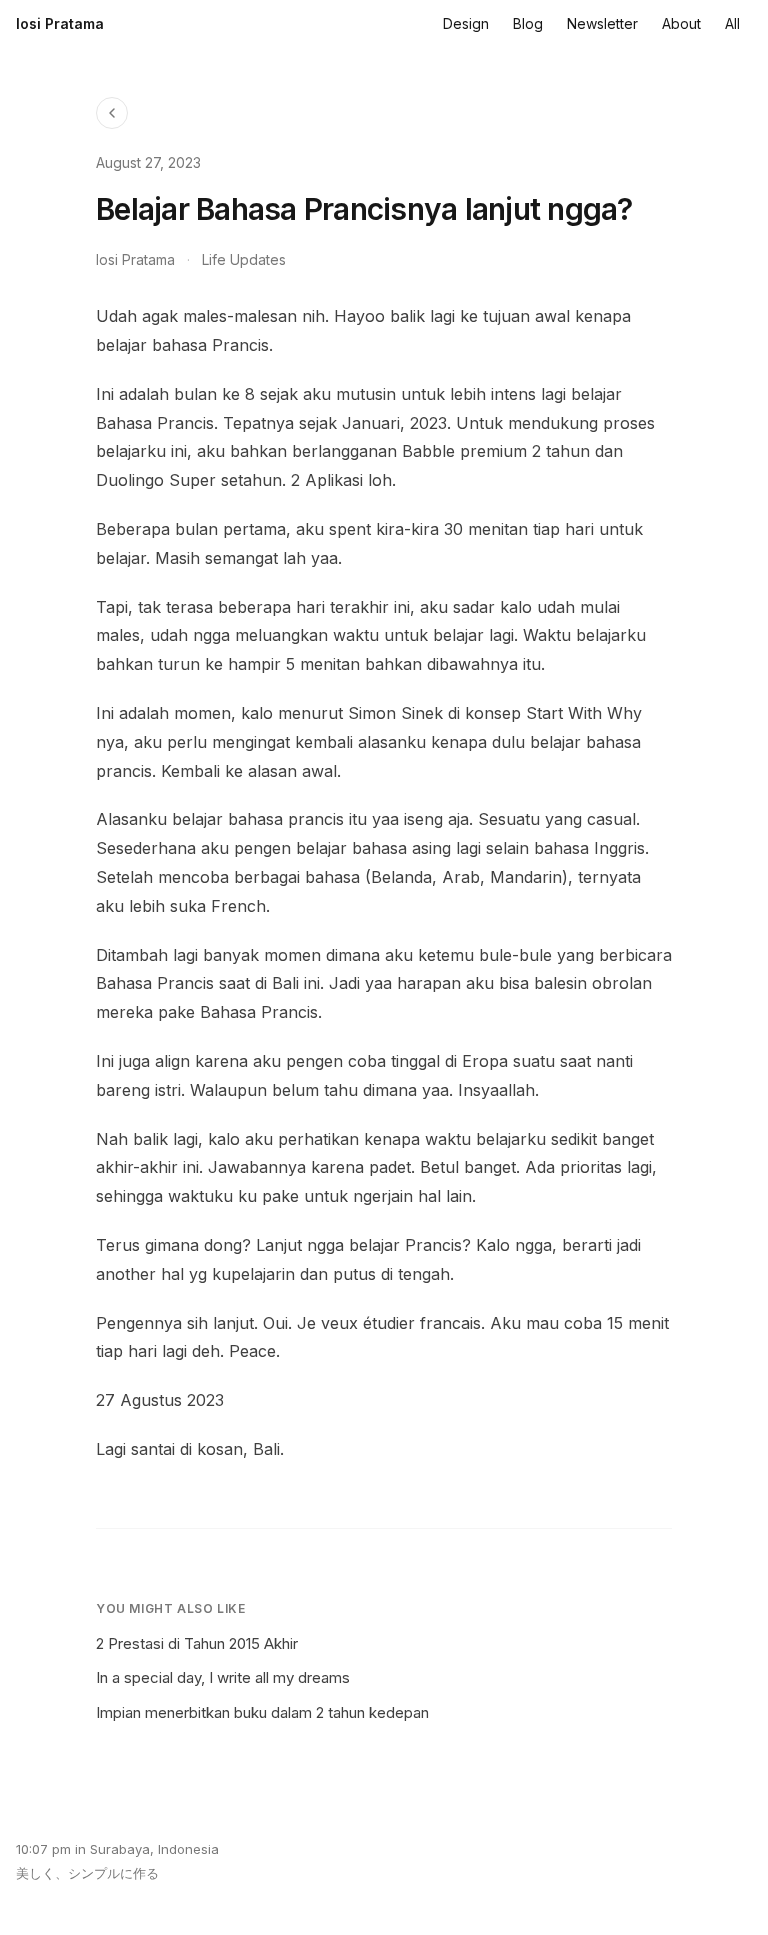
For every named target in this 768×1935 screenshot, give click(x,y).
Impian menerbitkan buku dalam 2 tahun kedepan (262, 1712)
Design (466, 23)
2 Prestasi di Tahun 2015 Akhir (197, 1643)
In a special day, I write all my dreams (223, 1677)
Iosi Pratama (60, 23)
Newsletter (602, 23)
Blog (528, 23)
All (732, 23)
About (681, 23)
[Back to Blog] (112, 113)
